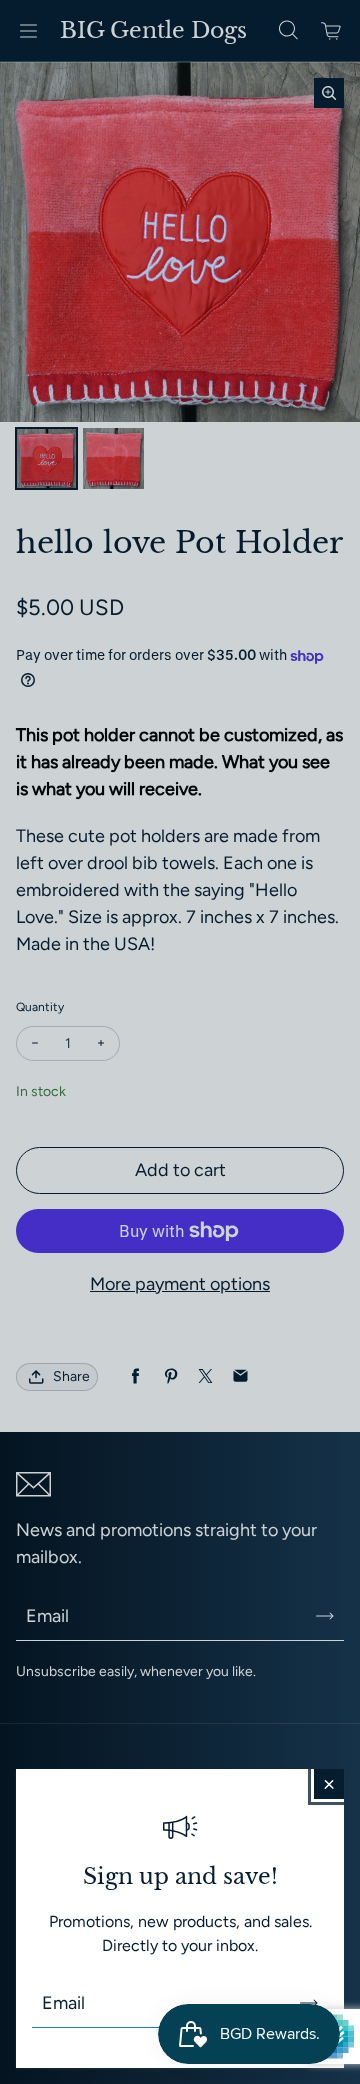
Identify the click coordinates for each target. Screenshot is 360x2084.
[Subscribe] (309, 2003)
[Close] (329, 1784)
